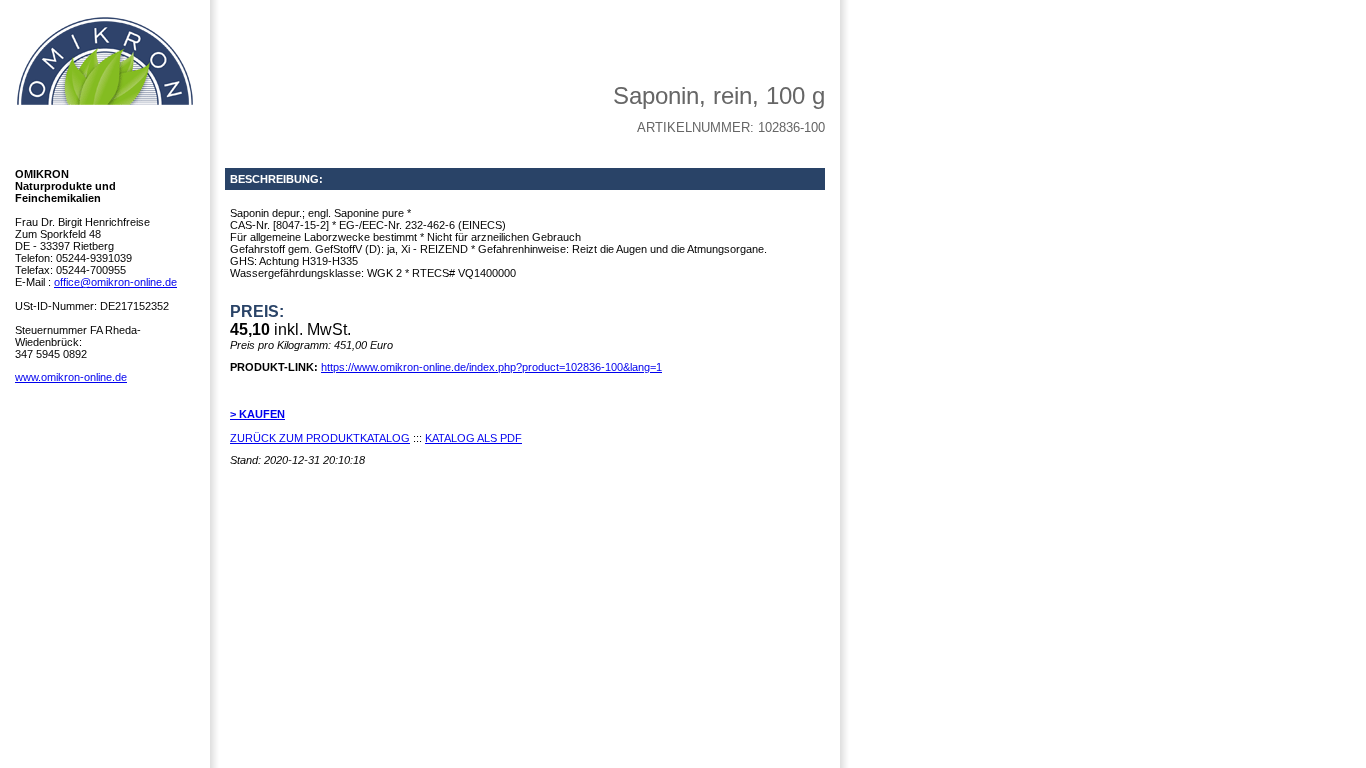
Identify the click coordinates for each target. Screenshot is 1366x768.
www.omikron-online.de (71, 377)
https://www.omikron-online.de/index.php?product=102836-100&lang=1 (491, 367)
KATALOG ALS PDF (473, 438)
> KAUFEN (257, 414)
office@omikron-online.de (115, 282)
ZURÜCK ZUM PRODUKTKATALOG (320, 438)
